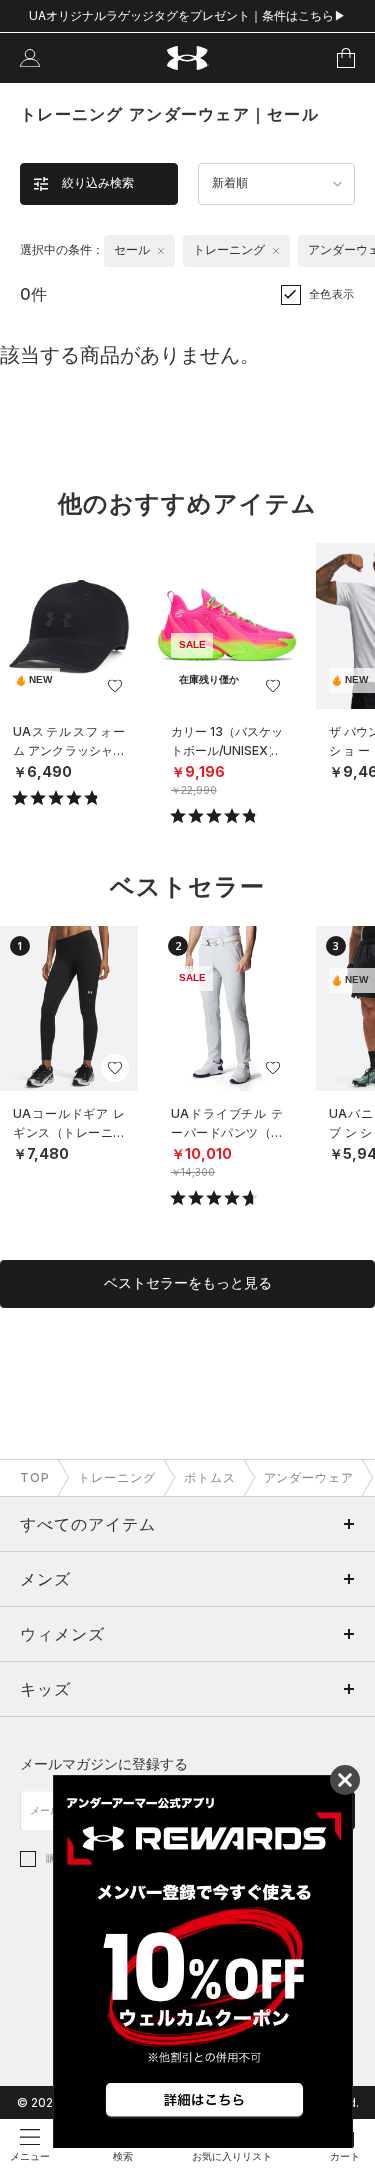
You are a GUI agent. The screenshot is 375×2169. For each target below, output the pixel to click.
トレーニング (117, 1477)
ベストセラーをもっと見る (188, 1283)
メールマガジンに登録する (104, 1763)
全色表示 (332, 294)
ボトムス (210, 1477)
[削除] (161, 251)
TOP (35, 1477)
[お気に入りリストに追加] (115, 686)
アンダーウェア (309, 1477)
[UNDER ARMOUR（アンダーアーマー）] (187, 58)
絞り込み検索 (98, 183)
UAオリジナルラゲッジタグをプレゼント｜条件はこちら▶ (187, 15)
